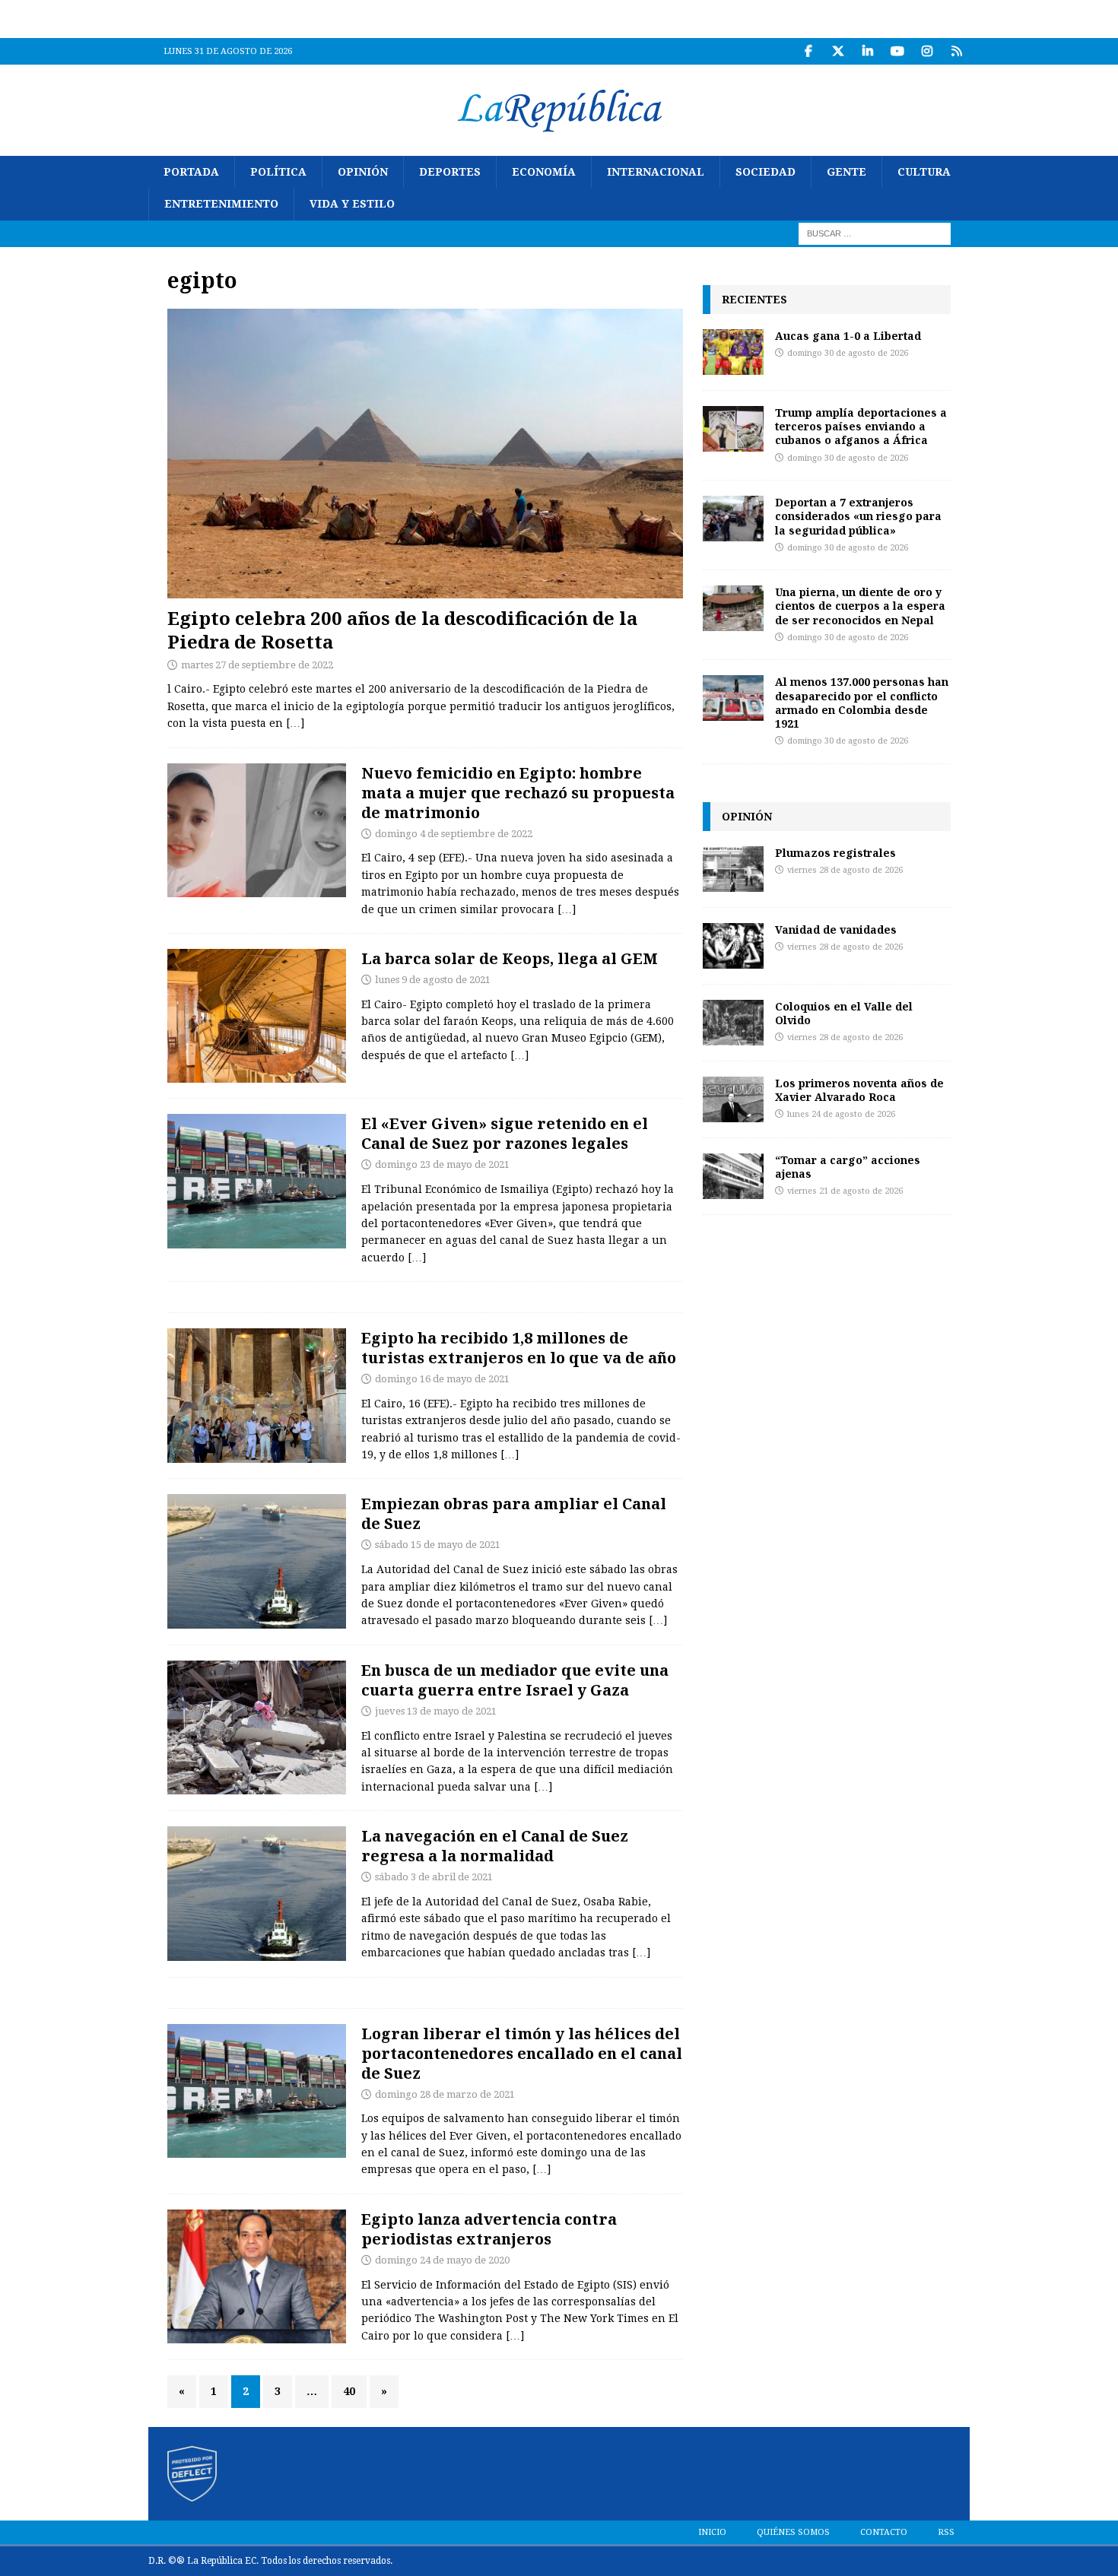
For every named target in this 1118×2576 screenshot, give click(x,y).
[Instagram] (927, 51)
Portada (191, 172)
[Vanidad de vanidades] (733, 946)
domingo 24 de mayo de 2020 (442, 2260)
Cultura (924, 172)
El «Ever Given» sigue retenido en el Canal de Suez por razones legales (505, 1133)
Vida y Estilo (352, 204)
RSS (946, 2532)
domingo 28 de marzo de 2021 (445, 2094)
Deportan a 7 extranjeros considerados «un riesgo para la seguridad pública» (858, 516)
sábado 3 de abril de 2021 (434, 1877)
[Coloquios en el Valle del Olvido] (733, 1023)
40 (349, 2391)
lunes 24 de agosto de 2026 (841, 1114)
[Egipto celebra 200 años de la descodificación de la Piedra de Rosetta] (425, 454)
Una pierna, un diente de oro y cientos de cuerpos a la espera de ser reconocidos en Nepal (860, 606)
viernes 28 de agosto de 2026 (845, 870)
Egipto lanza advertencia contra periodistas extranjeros (489, 2229)
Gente (846, 172)
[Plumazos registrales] (733, 869)
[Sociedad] (257, 830)
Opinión (363, 172)
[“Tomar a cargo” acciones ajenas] (733, 1176)
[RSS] (956, 51)
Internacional (656, 172)
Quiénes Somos (793, 2532)
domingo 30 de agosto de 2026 (848, 353)
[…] (295, 723)
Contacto (884, 2532)
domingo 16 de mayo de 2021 (442, 1379)
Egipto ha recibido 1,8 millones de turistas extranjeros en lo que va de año (519, 1348)
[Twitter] (838, 51)
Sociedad (765, 172)
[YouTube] (897, 51)
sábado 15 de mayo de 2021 (438, 1545)
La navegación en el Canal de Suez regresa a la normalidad (495, 1846)
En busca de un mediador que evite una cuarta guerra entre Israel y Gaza (515, 1680)
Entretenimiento (221, 204)
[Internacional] (257, 1728)
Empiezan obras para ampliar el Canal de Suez (514, 1513)
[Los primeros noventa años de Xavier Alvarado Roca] (733, 1099)
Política (278, 172)
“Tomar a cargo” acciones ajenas (848, 1167)
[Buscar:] (875, 233)
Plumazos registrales (835, 853)
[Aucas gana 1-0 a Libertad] (733, 352)
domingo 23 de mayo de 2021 (442, 1164)
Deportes (450, 172)
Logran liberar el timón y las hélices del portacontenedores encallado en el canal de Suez (522, 2053)
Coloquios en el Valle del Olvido (844, 1013)
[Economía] (257, 1396)
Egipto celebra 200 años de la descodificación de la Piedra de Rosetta (402, 630)
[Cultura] (257, 1016)
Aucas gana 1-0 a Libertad (848, 336)
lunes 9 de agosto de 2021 (433, 980)
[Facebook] (808, 51)
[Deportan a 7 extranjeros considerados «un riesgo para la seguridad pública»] (733, 519)
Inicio (712, 2532)
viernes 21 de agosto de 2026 (845, 1191)
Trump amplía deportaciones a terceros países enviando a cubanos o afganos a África (861, 426)
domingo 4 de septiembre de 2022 (454, 834)
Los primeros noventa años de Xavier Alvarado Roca (859, 1090)
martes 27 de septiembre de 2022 (257, 665)
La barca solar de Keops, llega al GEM (510, 958)
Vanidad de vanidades (836, 930)
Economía (544, 172)
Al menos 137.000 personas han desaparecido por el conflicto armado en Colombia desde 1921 (862, 703)
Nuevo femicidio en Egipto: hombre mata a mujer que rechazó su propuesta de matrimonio (518, 793)
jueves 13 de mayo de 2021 (436, 1711)
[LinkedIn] (867, 51)
